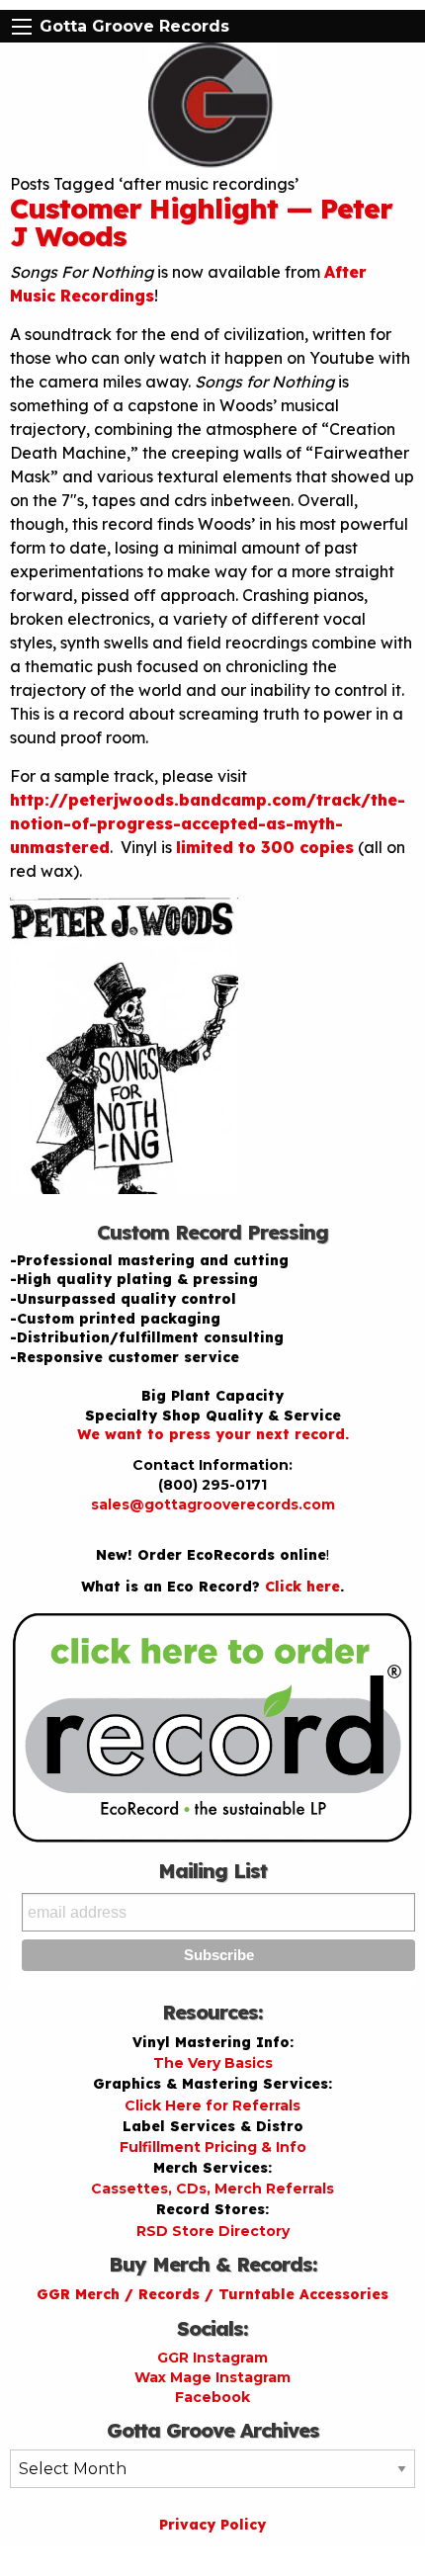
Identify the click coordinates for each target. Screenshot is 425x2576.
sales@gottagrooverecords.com (213, 1504)
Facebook (212, 2397)
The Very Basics (213, 2063)
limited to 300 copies (265, 847)
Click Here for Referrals (212, 2105)
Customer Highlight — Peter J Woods (201, 222)
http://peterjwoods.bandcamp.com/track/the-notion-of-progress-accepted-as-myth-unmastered (208, 823)
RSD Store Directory (213, 2231)
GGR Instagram (212, 2358)
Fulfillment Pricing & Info (213, 2147)
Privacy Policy (212, 2525)
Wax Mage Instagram (212, 2377)
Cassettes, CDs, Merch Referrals (212, 2189)
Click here (302, 1587)
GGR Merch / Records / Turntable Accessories (212, 2294)
